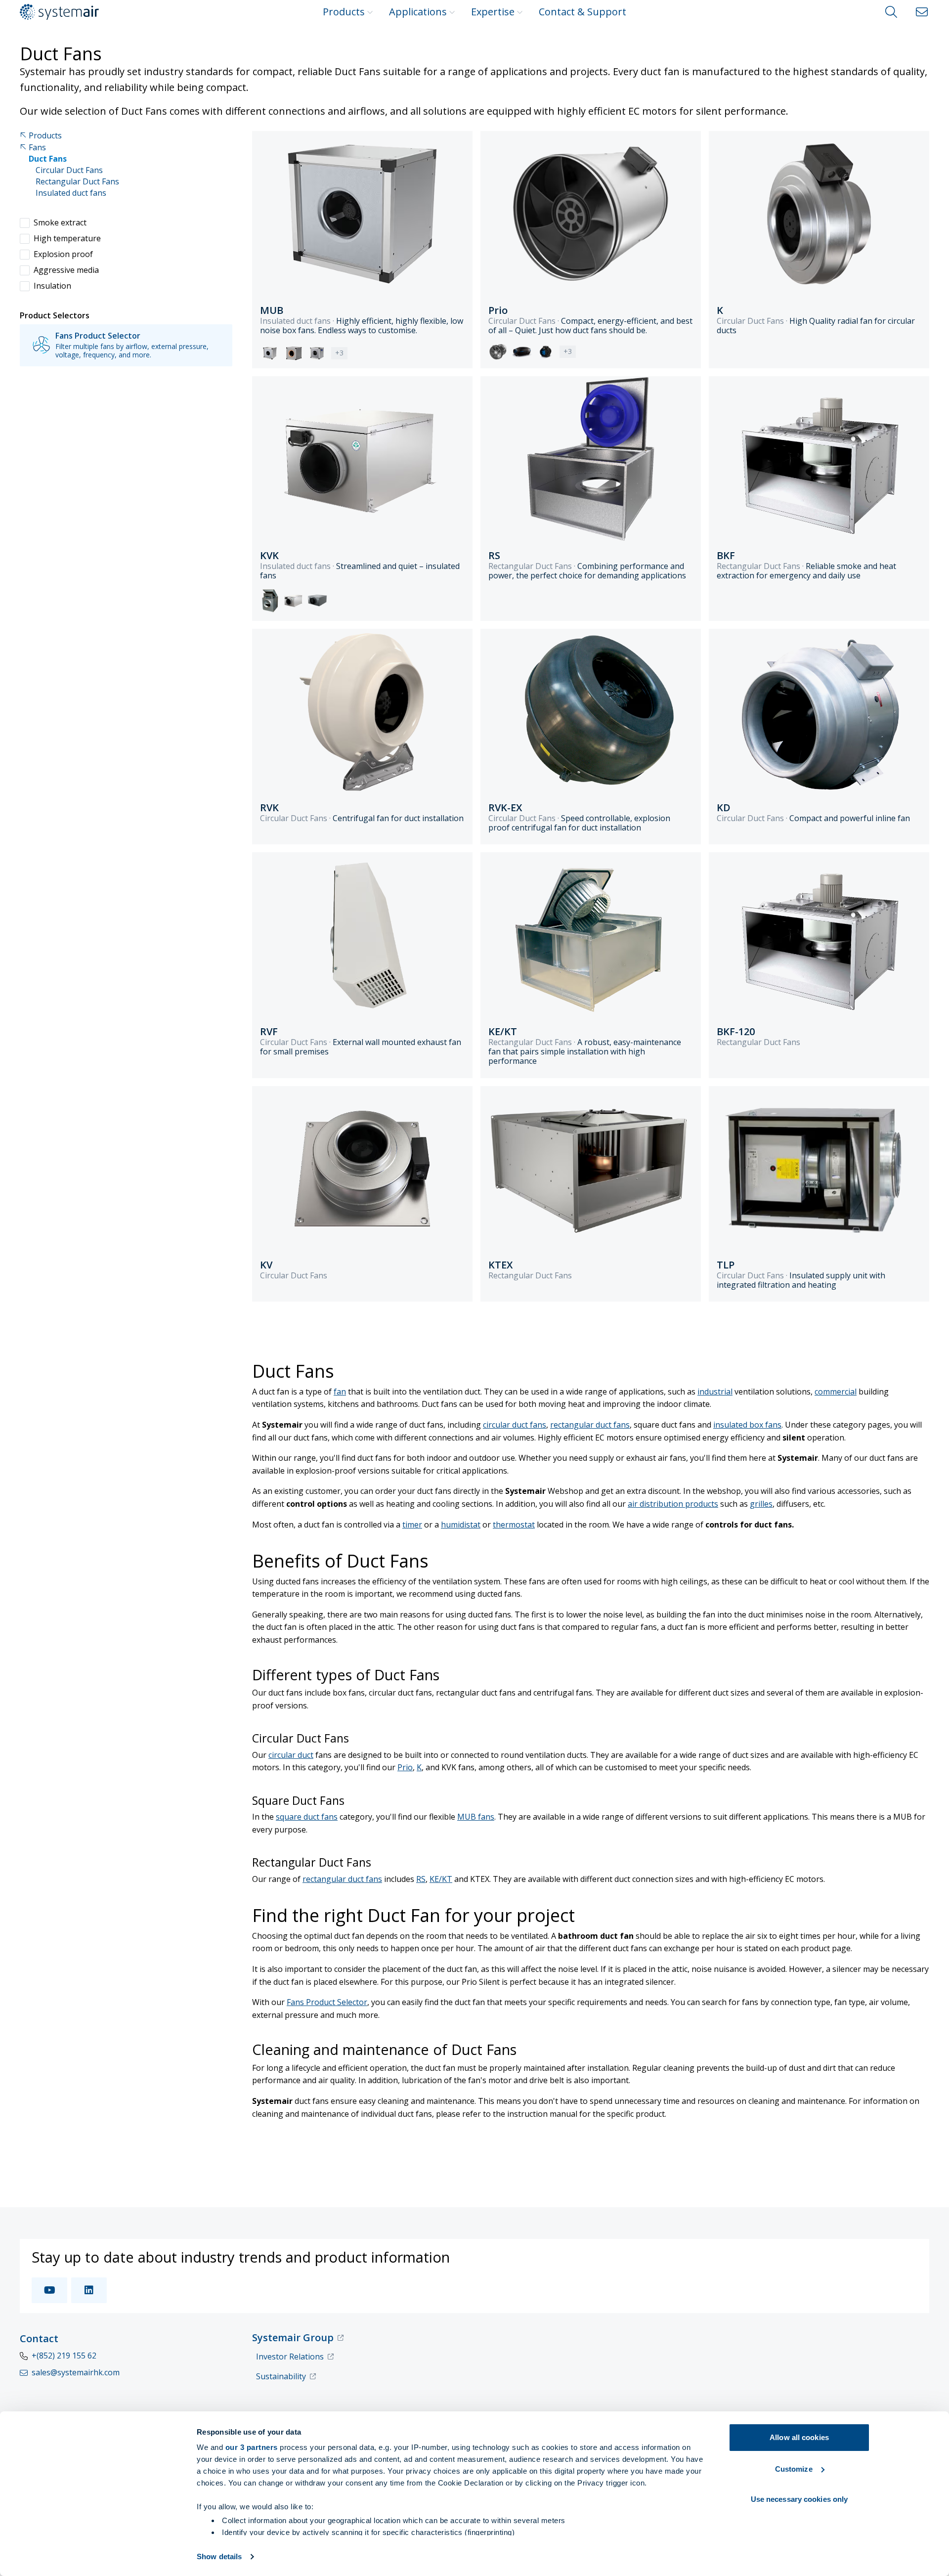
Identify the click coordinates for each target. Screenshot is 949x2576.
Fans (37, 148)
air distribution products (673, 1504)
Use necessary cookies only (799, 2499)
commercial (836, 1392)
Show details (219, 2556)
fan (340, 1392)
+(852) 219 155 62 (64, 2356)
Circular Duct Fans (69, 170)
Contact (39, 2338)
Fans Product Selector (327, 2002)
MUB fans (476, 1817)
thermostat (514, 1525)
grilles (761, 1504)
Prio (405, 1767)
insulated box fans (747, 1425)
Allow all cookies (799, 2437)
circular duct (291, 1755)
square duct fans (307, 1817)
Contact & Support (582, 12)
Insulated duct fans (71, 193)
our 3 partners (252, 2447)
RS (421, 1879)
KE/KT (441, 1879)
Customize (794, 2469)
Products (344, 12)
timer (412, 1525)
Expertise (493, 12)
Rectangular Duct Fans (77, 182)
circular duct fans (515, 1425)
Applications (418, 12)
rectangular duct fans (590, 1425)
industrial (715, 1392)
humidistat (461, 1525)
